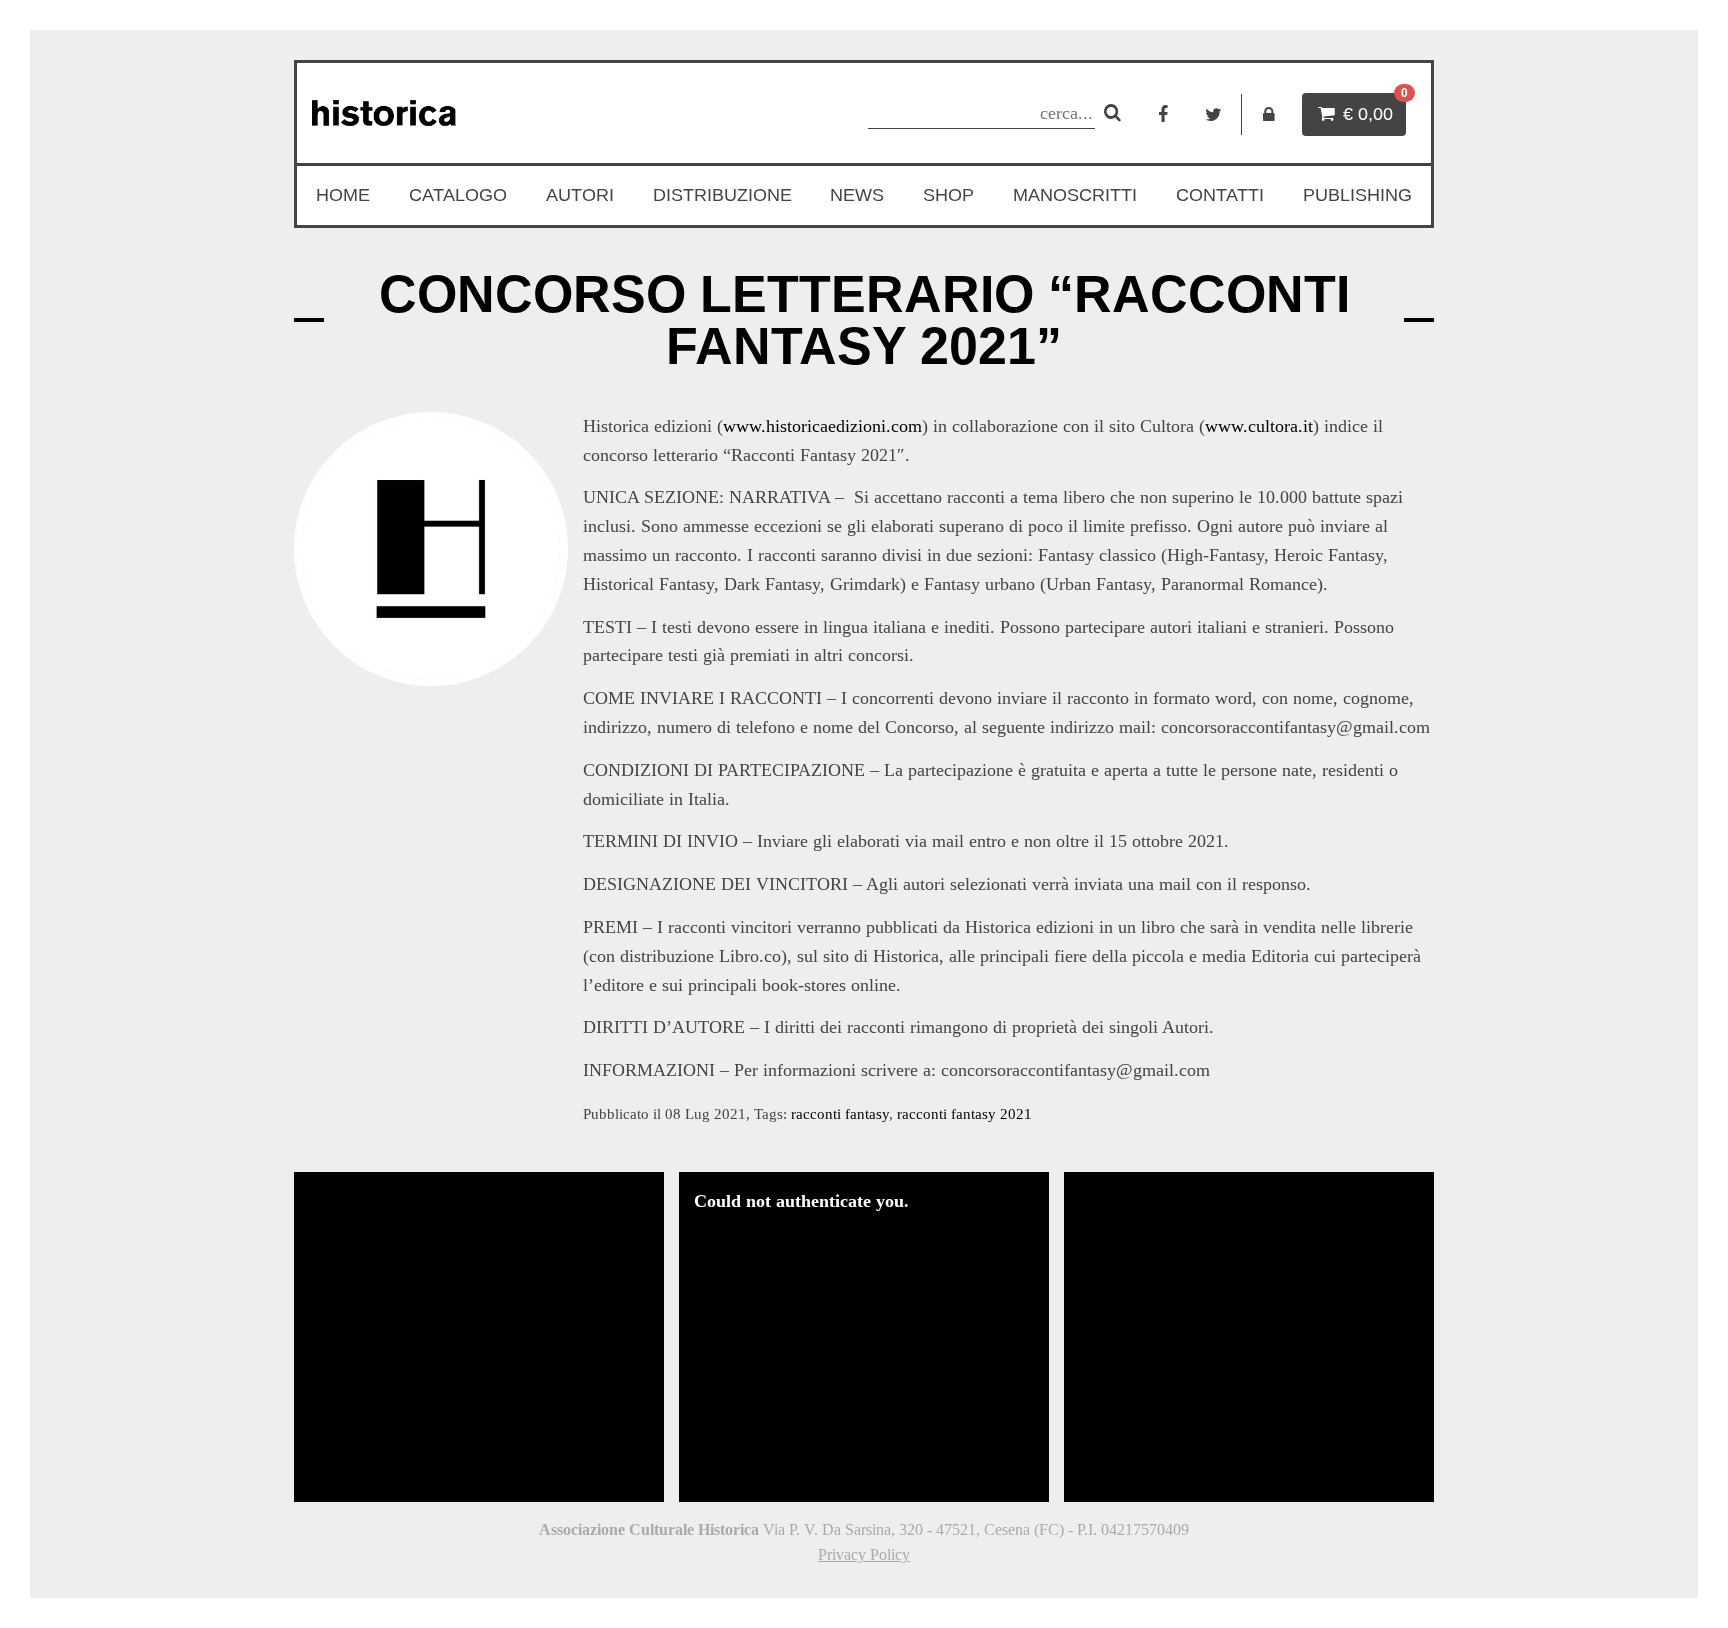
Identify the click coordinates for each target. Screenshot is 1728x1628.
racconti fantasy (840, 1113)
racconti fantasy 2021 (964, 1113)
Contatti (1220, 195)
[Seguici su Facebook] (1162, 114)
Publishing (1357, 195)
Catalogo (458, 195)
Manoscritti (1075, 195)
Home (343, 195)
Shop (948, 195)
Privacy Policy (864, 1554)
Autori (580, 195)
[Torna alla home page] (481, 113)
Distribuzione (722, 195)
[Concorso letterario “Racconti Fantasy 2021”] (431, 549)
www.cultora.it (1259, 426)
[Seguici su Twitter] (1213, 114)
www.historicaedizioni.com (822, 426)
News (857, 195)
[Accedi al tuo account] (1269, 114)
